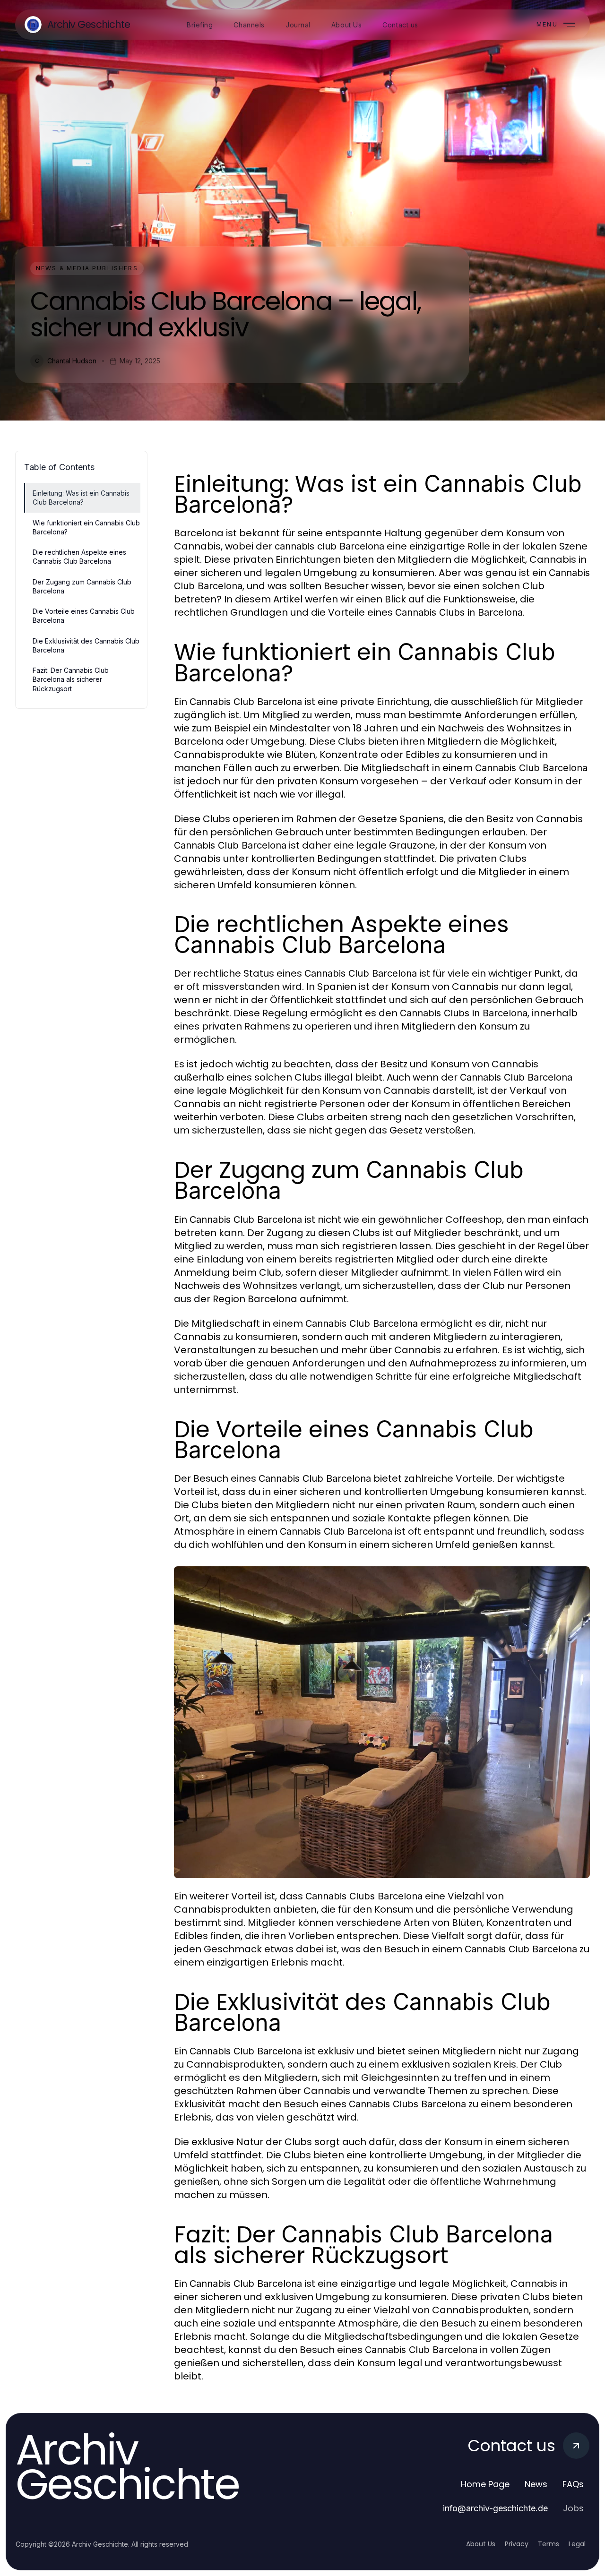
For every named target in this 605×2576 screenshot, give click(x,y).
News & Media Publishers (87, 268)
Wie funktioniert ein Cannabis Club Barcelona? (86, 527)
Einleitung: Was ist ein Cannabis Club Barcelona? (81, 498)
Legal (577, 2544)
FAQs (573, 2484)
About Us (481, 2544)
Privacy (517, 2544)
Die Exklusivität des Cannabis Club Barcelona (86, 645)
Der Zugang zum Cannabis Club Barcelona (82, 586)
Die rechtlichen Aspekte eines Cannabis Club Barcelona (79, 557)
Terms (549, 2544)
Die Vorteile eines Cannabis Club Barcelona (84, 616)
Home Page (485, 2484)
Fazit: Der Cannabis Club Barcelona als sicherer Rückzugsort (71, 679)
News (536, 2484)
